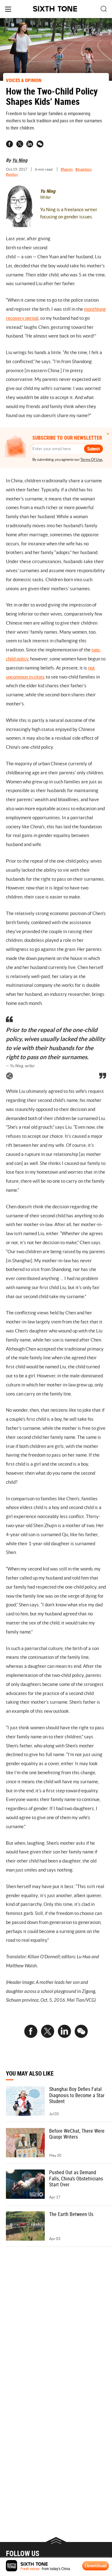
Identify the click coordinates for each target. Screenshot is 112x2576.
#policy (12, 174)
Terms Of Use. (92, 459)
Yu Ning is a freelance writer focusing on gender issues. (69, 213)
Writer (46, 197)
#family (67, 169)
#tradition (84, 169)
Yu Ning (20, 160)
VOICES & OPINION (24, 80)
